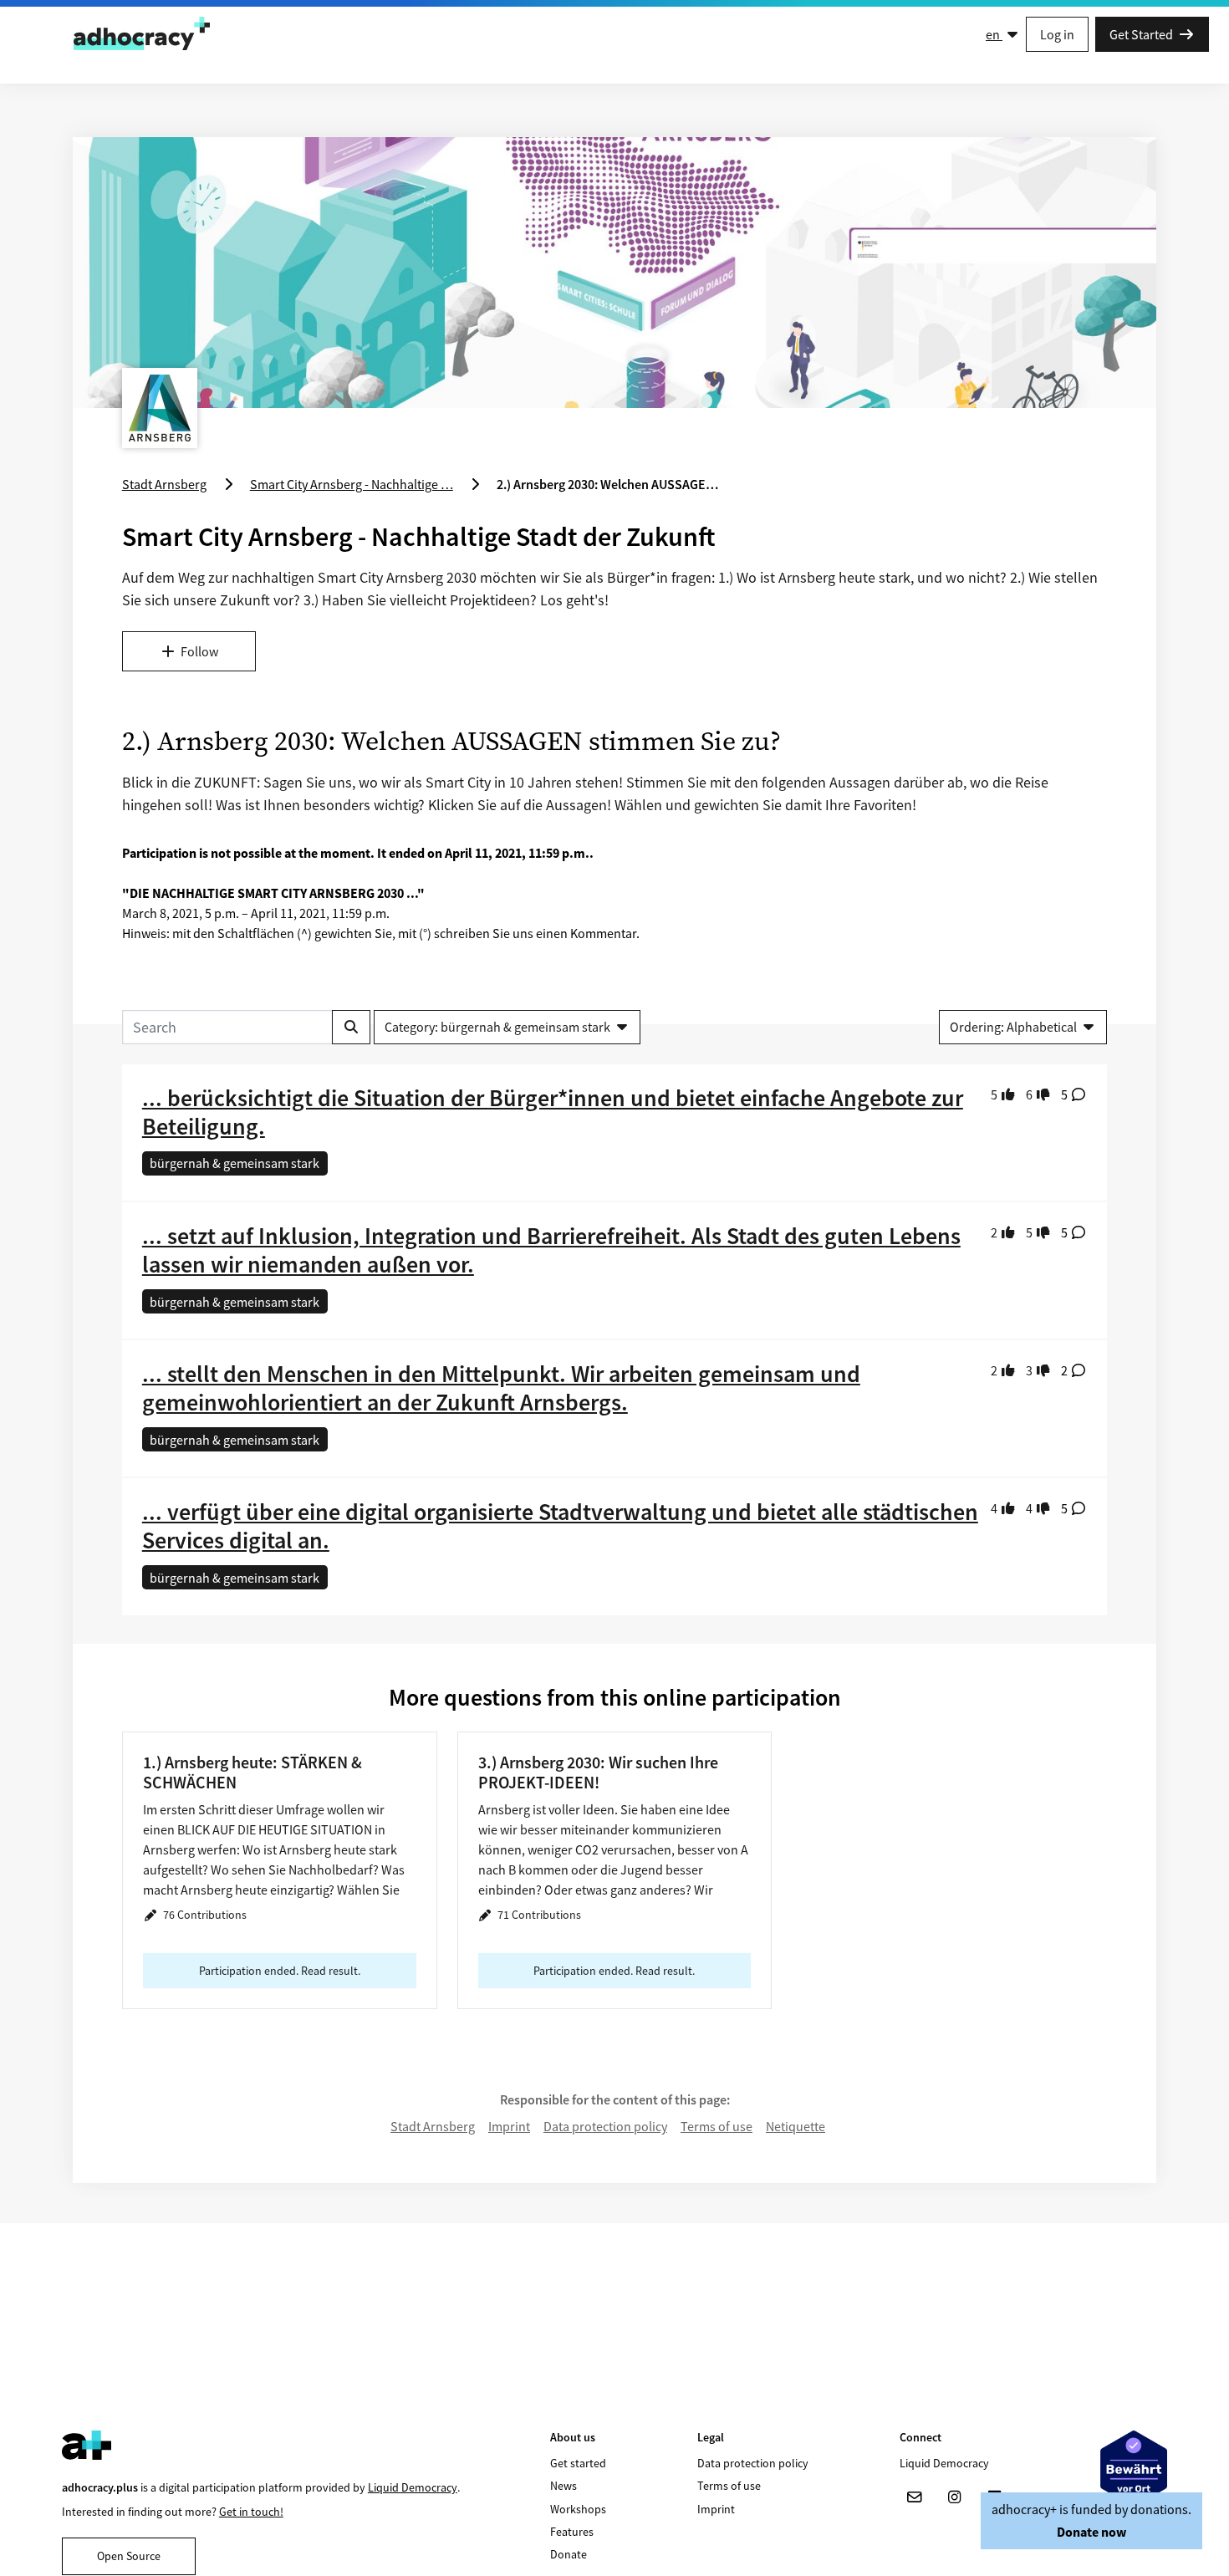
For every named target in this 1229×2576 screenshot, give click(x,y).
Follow (199, 651)
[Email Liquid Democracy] (915, 2497)
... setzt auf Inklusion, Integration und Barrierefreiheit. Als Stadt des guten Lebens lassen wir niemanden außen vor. (551, 1250)
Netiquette (796, 2126)
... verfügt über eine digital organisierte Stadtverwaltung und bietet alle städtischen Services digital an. (560, 1526)
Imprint (509, 2126)
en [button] (994, 34)
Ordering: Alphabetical (1013, 1027)
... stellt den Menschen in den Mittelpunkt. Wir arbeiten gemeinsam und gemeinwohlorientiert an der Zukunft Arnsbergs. (501, 1388)
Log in (1057, 34)
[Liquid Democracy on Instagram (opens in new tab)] (955, 2497)
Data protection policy (605, 2126)
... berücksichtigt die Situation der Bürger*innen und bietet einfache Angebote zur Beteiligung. (553, 1112)
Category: (497, 1027)
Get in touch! (251, 2512)
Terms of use (716, 2126)
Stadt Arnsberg (433, 2126)
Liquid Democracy (413, 2487)
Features (572, 2532)
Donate (569, 2554)
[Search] (351, 1027)
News (564, 2486)
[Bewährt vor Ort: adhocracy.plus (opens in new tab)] (1134, 2469)
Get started (578, 2463)
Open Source (129, 2556)
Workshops (578, 2509)
